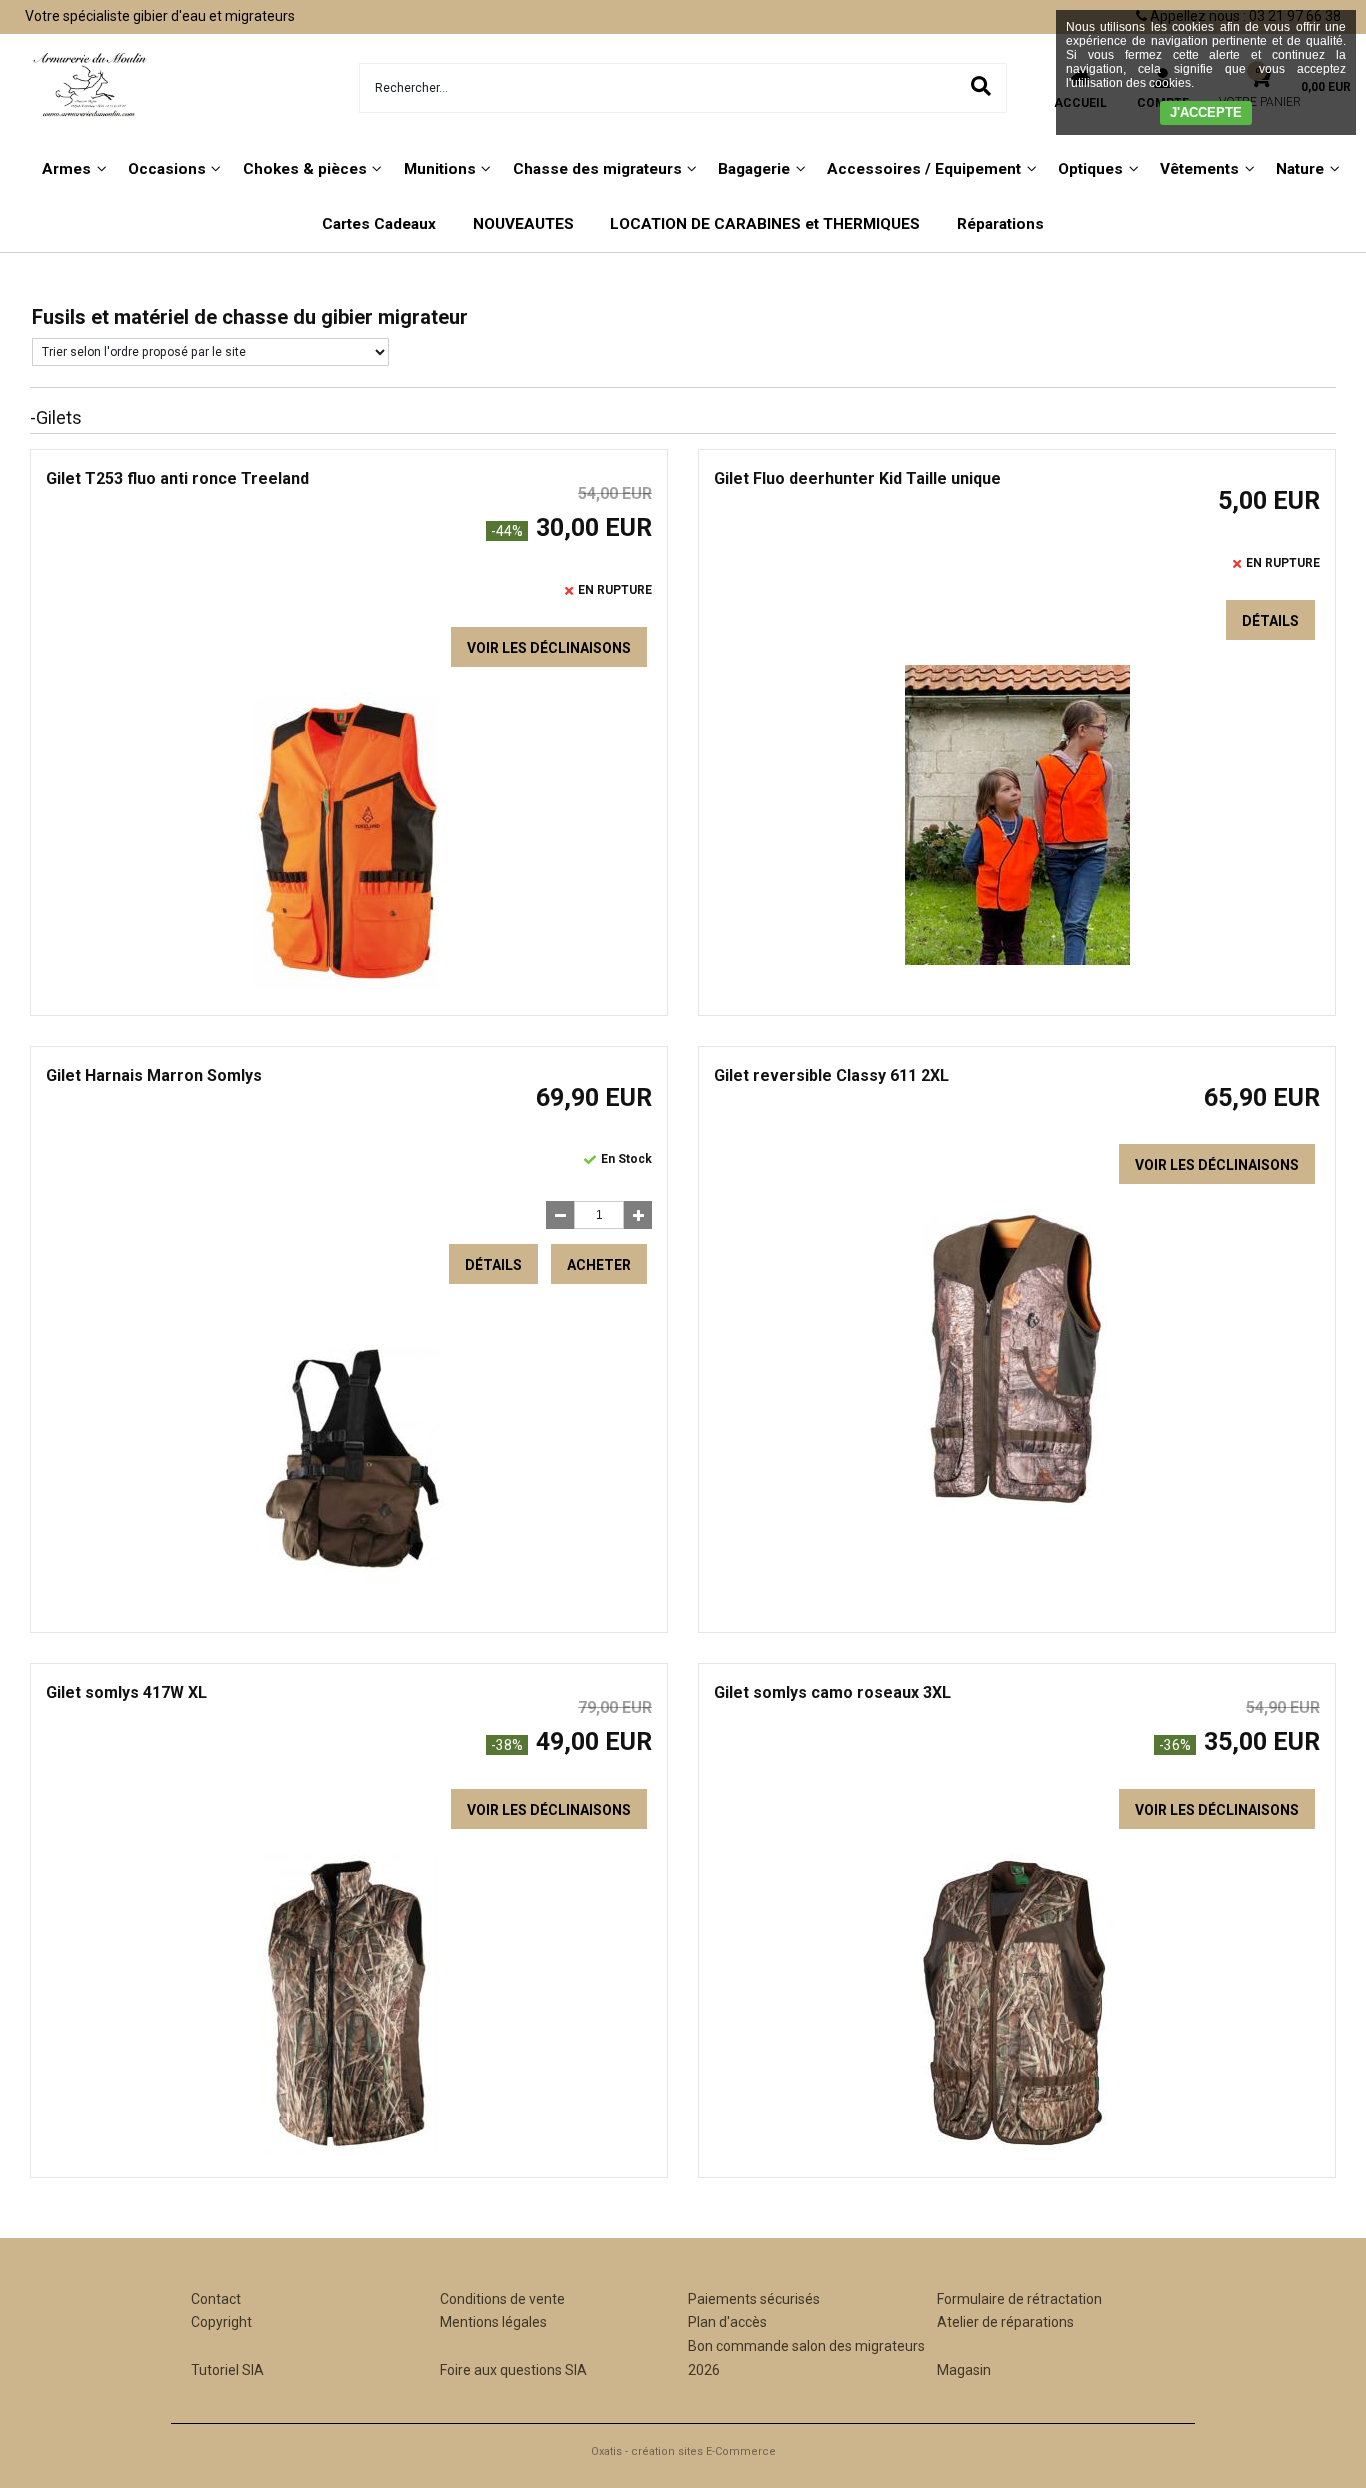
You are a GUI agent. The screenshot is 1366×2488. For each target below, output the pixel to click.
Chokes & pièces (305, 169)
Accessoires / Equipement (924, 169)
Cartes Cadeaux (379, 224)
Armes (66, 169)
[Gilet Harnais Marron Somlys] (349, 1604)
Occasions (167, 169)
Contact (216, 2299)
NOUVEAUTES (523, 224)
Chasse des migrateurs (597, 169)
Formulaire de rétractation (1019, 2299)
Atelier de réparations (1005, 2322)
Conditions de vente (502, 2299)
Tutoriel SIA (227, 2370)
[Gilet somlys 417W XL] (349, 2149)
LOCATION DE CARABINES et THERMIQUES (765, 224)
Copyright (221, 2322)
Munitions (440, 169)
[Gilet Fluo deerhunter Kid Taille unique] (1017, 960)
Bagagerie (754, 169)
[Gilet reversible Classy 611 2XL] (1017, 1504)
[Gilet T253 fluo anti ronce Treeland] (349, 987)
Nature (1300, 169)
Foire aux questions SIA (513, 2370)
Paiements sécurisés (754, 2299)
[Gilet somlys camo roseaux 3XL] (1017, 2149)
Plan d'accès (727, 2322)
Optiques (1090, 169)
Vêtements (1199, 169)
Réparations (1000, 224)
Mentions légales (493, 2322)
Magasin (964, 2370)
